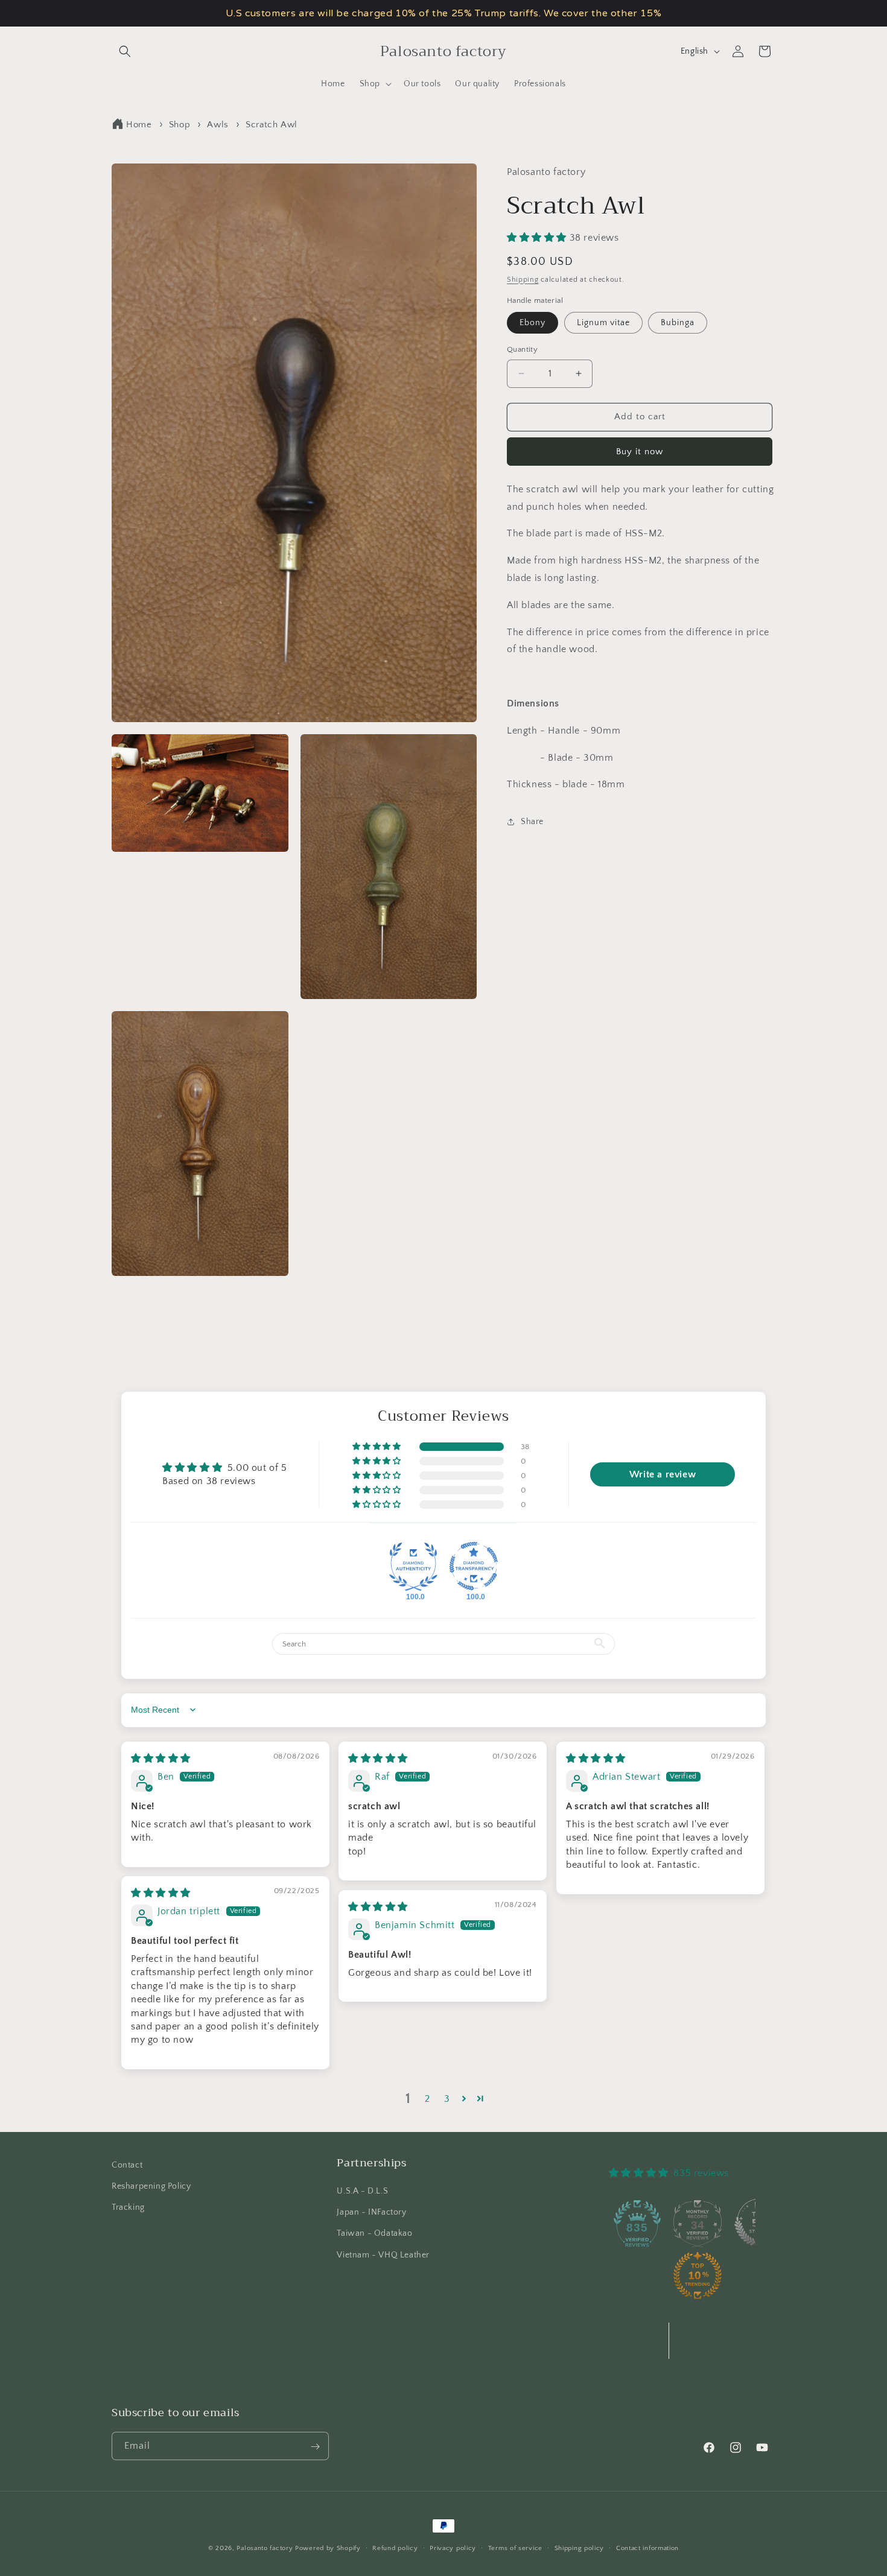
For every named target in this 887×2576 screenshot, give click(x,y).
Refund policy (395, 2548)
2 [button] (428, 2098)
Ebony (533, 323)
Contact (127, 2165)
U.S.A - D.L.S (362, 2191)
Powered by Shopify (328, 2548)
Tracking (128, 2207)
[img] (161, 1758)
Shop (180, 125)
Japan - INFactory (371, 2213)
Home (139, 125)
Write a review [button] (663, 1474)
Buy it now (640, 452)
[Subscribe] (315, 2447)
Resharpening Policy (151, 2186)
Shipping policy (580, 2548)
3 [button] (447, 2098)
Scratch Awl (272, 125)
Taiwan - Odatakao (374, 2234)
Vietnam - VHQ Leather (383, 2255)
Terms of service (515, 2548)
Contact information (647, 2548)
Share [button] (532, 821)
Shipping (523, 279)
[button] (125, 51)
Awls (218, 125)
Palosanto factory (265, 2548)
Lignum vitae (603, 323)
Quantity (522, 349)
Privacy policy (453, 2548)
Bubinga (678, 323)
